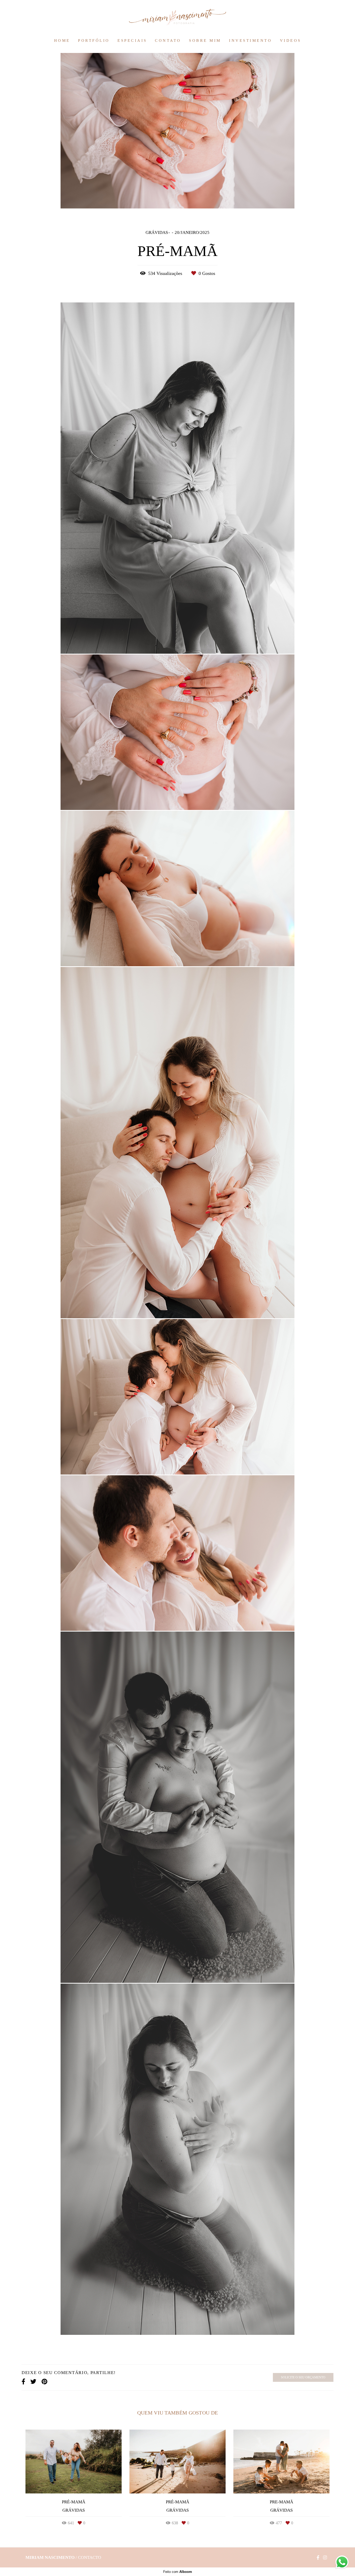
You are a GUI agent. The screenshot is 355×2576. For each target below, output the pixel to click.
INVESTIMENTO (250, 40)
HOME (62, 40)
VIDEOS (291, 40)
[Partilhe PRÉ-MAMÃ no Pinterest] (44, 2382)
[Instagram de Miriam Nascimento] (325, 2558)
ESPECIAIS (132, 40)
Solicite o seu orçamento (303, 2377)
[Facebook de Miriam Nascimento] (318, 2558)
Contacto (90, 2557)
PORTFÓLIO (94, 40)
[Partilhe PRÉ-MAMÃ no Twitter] (33, 2382)
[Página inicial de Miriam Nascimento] (177, 17)
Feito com (178, 2572)
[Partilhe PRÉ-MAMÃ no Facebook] (23, 2382)
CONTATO (168, 40)
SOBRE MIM (205, 40)
